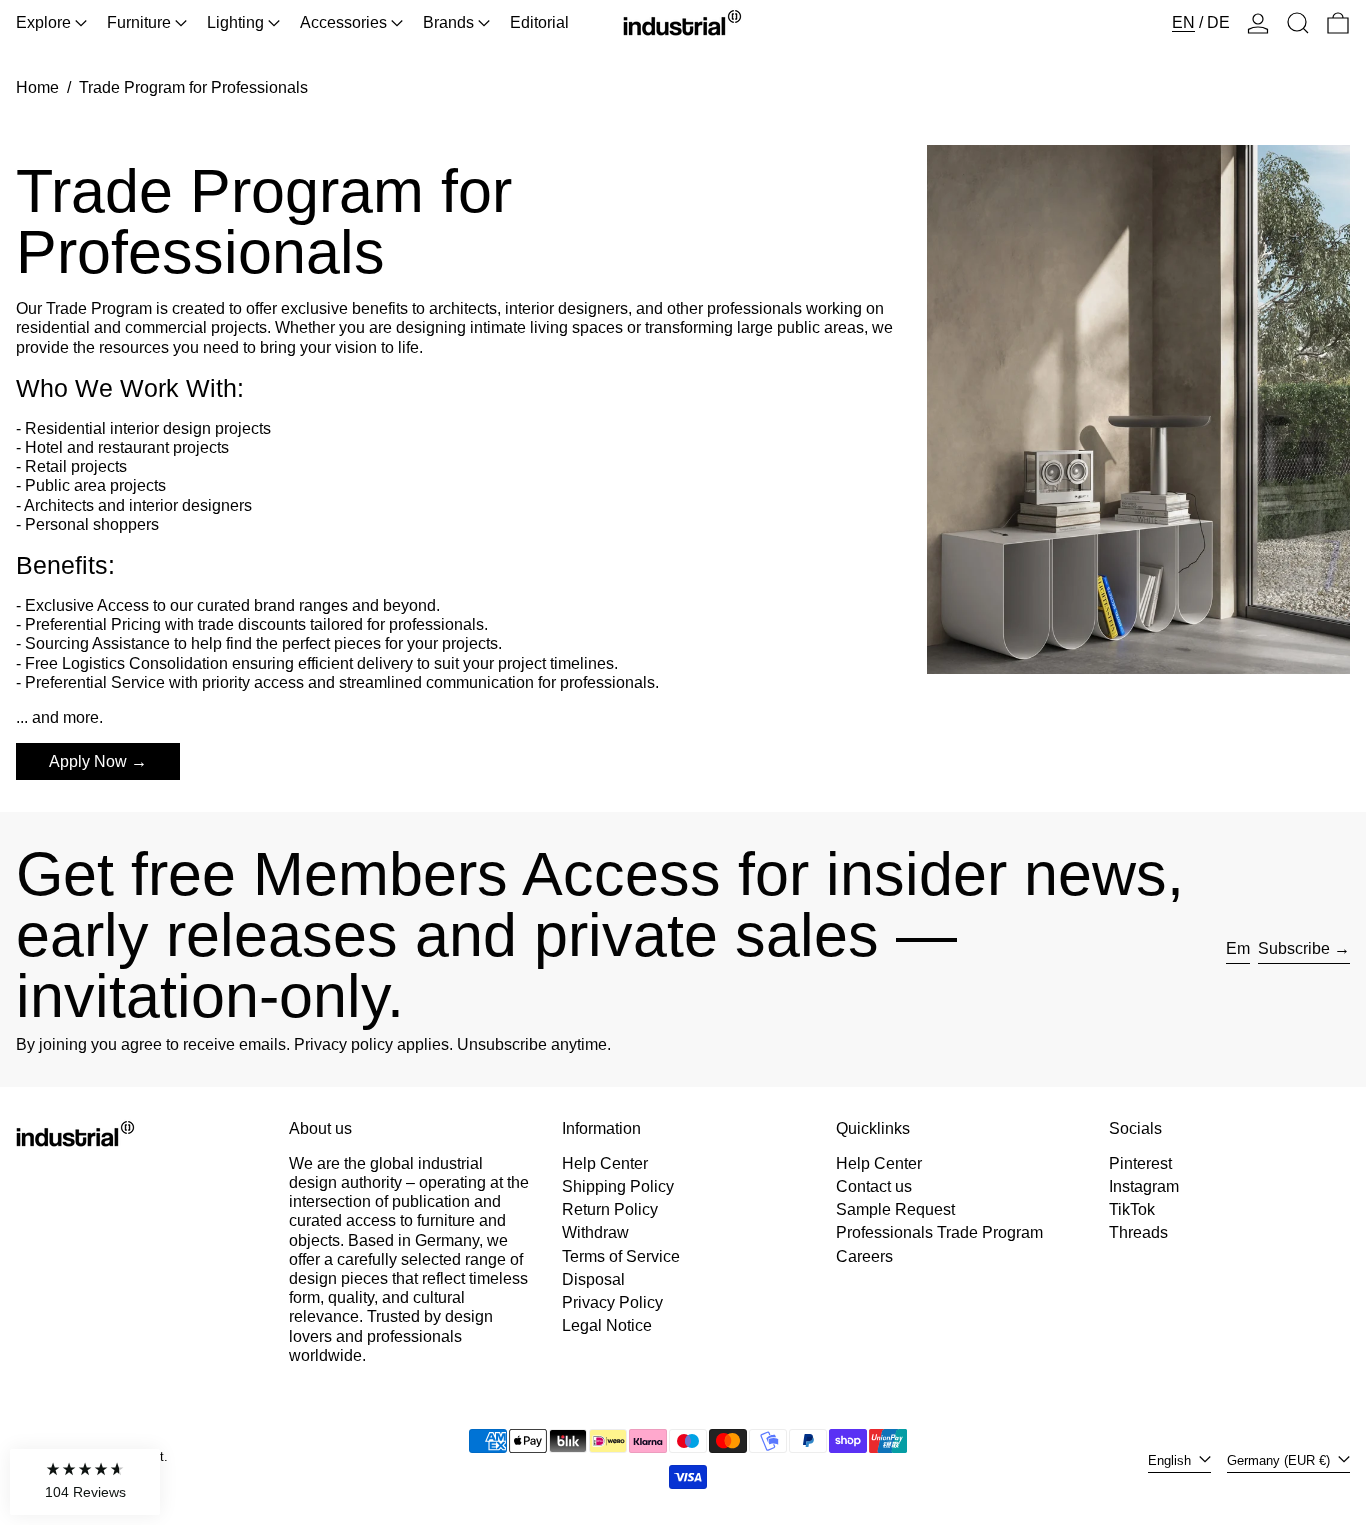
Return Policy (610, 1209)
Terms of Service (621, 1256)
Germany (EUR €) (1280, 1460)
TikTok (1132, 1209)
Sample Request (895, 1209)
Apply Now (88, 761)
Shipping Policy (618, 1186)
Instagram (1144, 1186)
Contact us (874, 1186)
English (1171, 1460)
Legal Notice (607, 1325)
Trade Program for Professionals (193, 87)
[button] (1298, 23)
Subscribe (1294, 948)
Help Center (605, 1163)
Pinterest (1140, 1163)
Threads (1138, 1232)
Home (37, 87)
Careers (864, 1256)
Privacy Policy (612, 1302)
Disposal (593, 1279)
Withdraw (595, 1232)
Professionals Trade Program (939, 1232)
